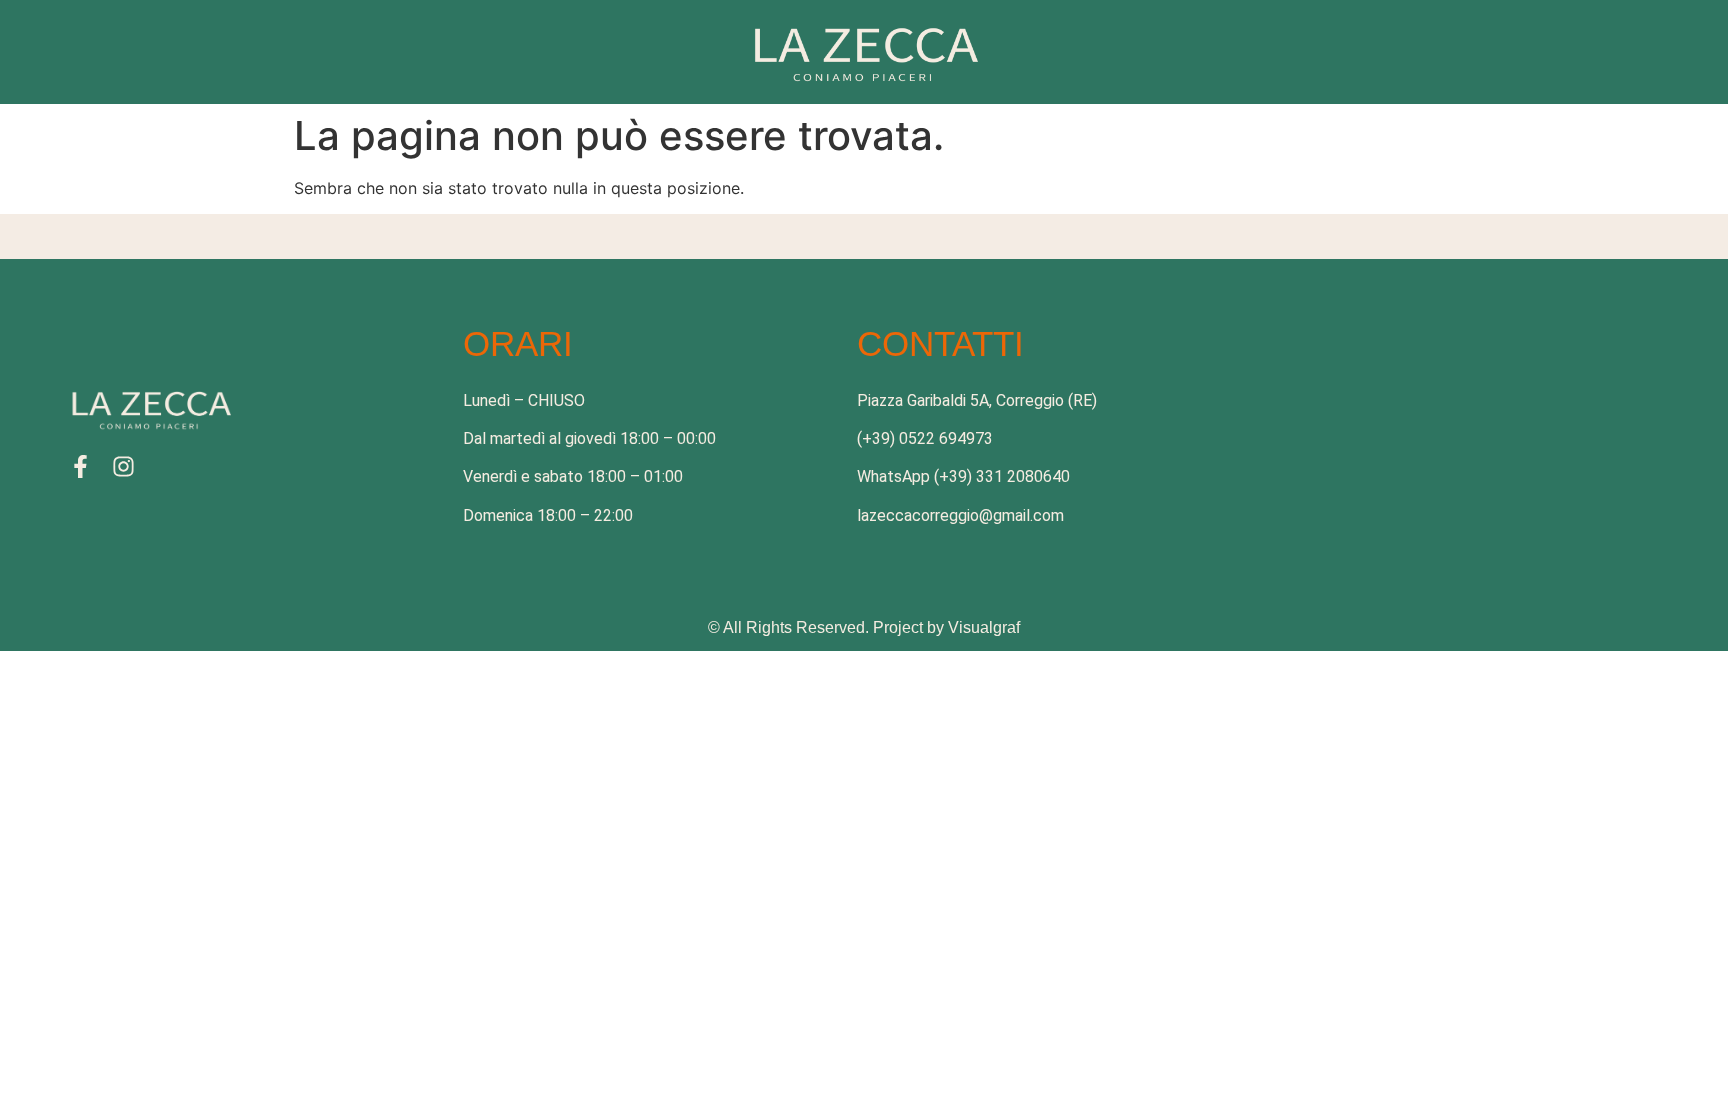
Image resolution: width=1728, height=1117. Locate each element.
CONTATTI (940, 343)
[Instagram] (123, 466)
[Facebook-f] (80, 466)
